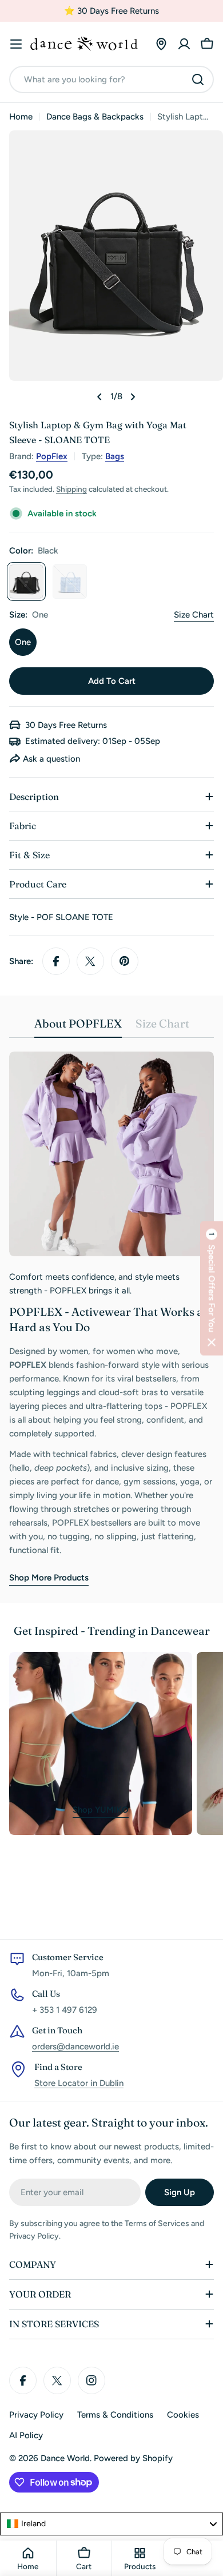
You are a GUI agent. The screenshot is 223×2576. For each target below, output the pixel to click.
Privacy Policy (36, 2415)
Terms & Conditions (115, 2415)
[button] (212, 1288)
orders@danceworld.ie (75, 2047)
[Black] (26, 582)
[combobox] (111, 79)
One (23, 642)
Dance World (65, 2458)
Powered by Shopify (133, 2458)
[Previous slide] (99, 397)
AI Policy (26, 2435)
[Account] (184, 44)
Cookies (183, 2415)
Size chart (194, 615)
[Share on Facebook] (56, 961)
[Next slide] (133, 397)
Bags (115, 456)
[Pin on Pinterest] (125, 961)
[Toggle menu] (16, 44)
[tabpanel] (111, 1318)
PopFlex (52, 456)
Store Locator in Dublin (79, 2083)
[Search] (198, 79)
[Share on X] (90, 961)
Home (21, 117)
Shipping (71, 489)
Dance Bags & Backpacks (95, 117)
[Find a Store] (161, 44)
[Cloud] (70, 582)
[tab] (78, 1027)
